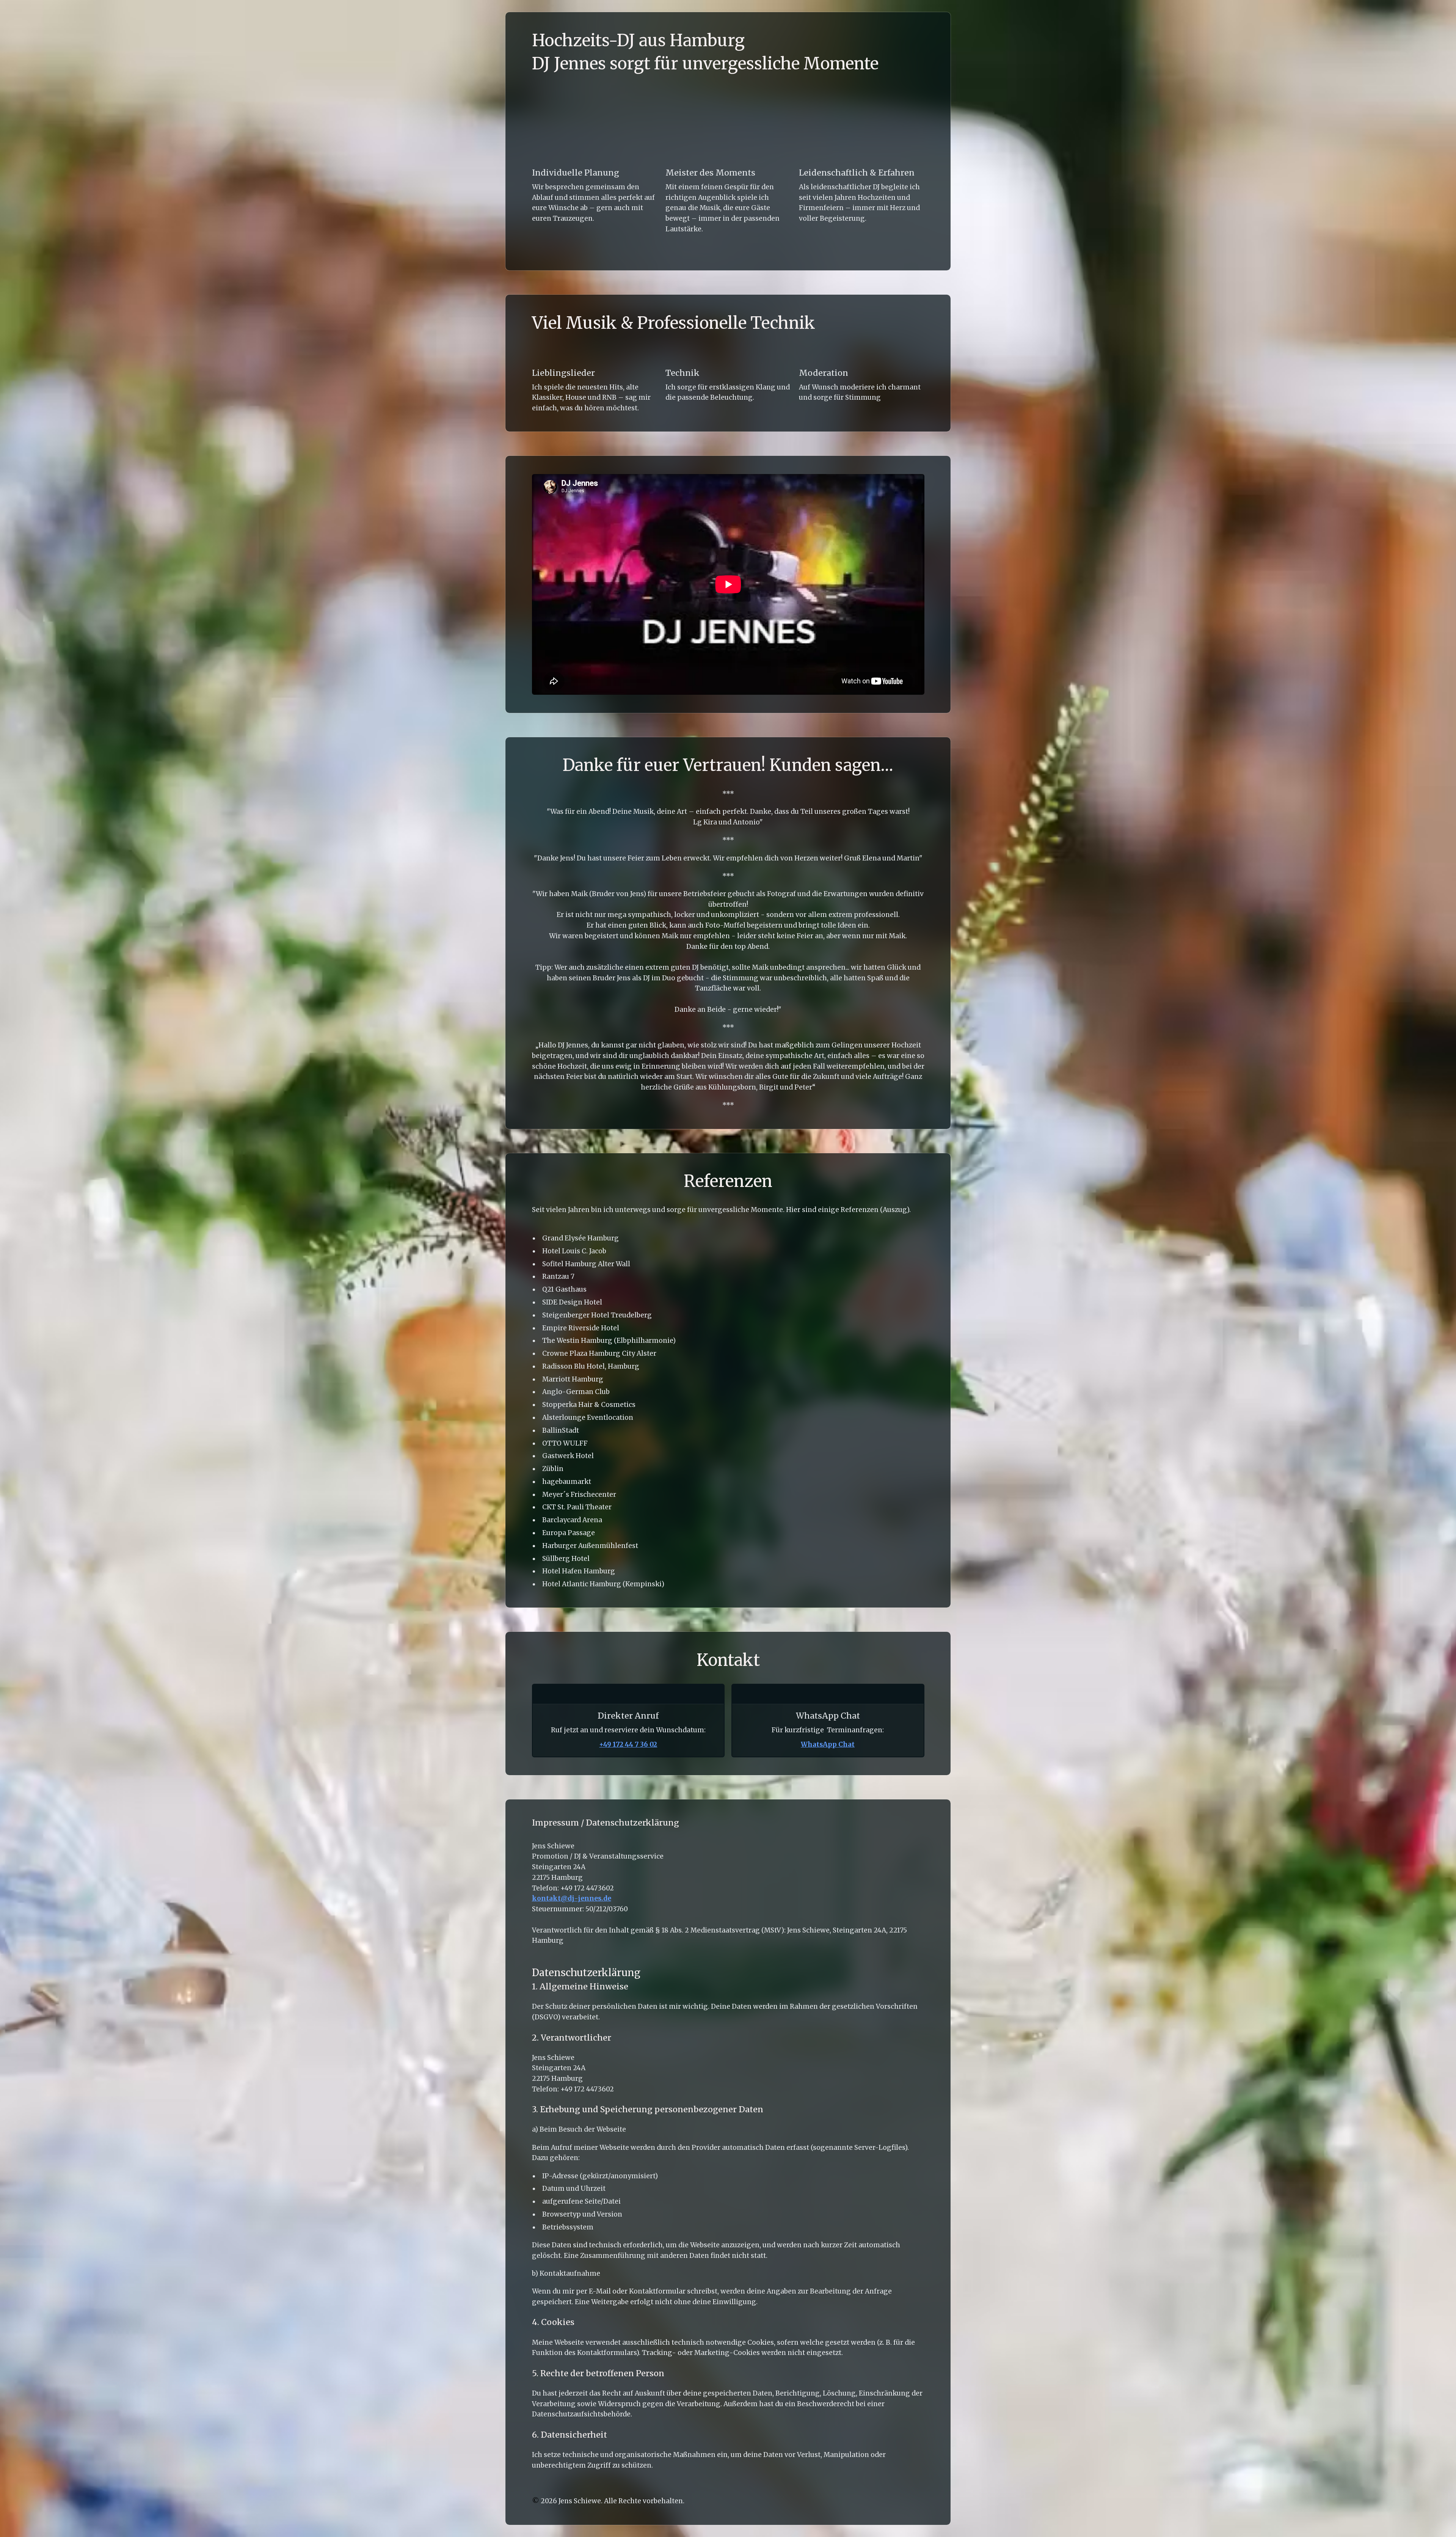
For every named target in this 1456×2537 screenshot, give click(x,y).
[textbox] (728, 1268)
